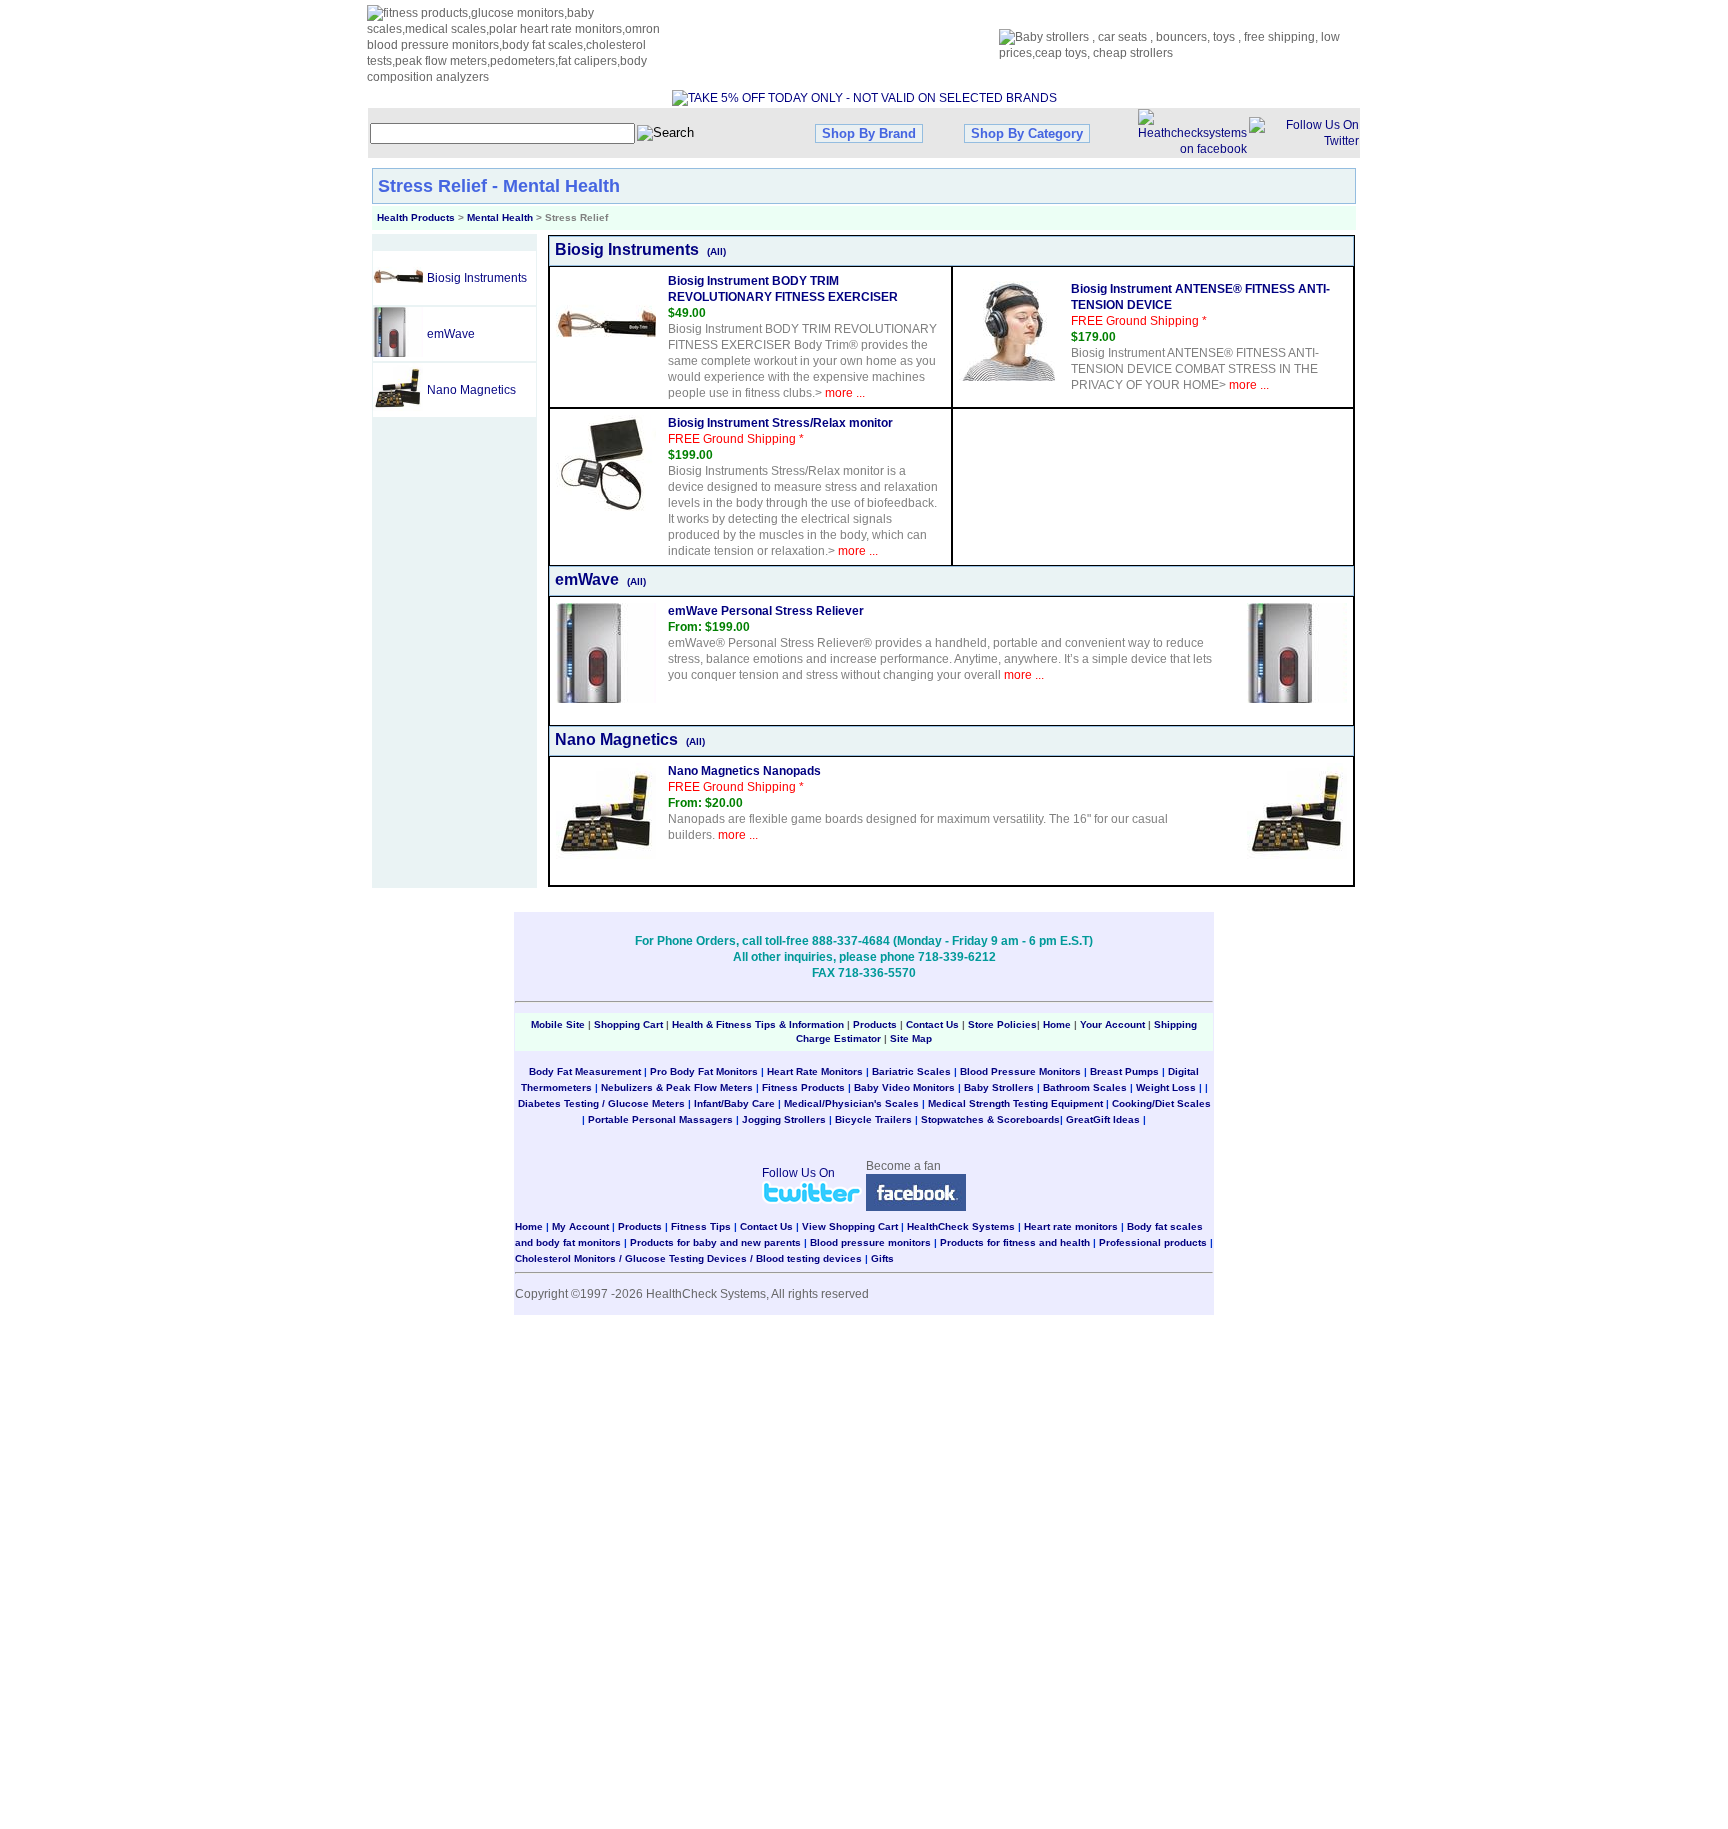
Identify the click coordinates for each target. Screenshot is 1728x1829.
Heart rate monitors (1071, 1226)
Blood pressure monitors (870, 1242)
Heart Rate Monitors (815, 1071)
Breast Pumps (1124, 1071)
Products (875, 1024)
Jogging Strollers (784, 1119)
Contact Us (932, 1024)
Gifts (882, 1258)
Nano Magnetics (471, 390)
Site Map (911, 1038)
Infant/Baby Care (734, 1103)
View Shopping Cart (850, 1226)
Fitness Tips (701, 1226)
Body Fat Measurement (585, 1071)
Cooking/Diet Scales (1161, 1103)
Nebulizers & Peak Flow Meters (677, 1087)
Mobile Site (558, 1024)
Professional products (1153, 1242)
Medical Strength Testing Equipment (1015, 1103)
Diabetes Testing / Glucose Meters (601, 1103)
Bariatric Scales (911, 1071)
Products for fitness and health (1015, 1242)
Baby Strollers (999, 1087)
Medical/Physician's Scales (851, 1103)
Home (1058, 1024)
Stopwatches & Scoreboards (990, 1119)
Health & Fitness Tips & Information (758, 1024)
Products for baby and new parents (715, 1242)
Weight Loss (1166, 1087)
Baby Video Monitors (904, 1087)
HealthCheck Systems (961, 1226)
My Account (580, 1226)
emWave (451, 334)
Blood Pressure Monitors (1020, 1071)
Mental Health (500, 217)
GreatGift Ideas (1103, 1119)
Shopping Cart (628, 1024)
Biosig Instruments (477, 278)
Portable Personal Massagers (660, 1119)
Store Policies (1002, 1024)
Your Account (1112, 1024)
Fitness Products (803, 1087)
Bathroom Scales (1085, 1087)
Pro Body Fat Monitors (704, 1071)
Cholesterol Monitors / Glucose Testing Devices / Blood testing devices (688, 1258)
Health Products (416, 217)
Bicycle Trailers (873, 1119)
